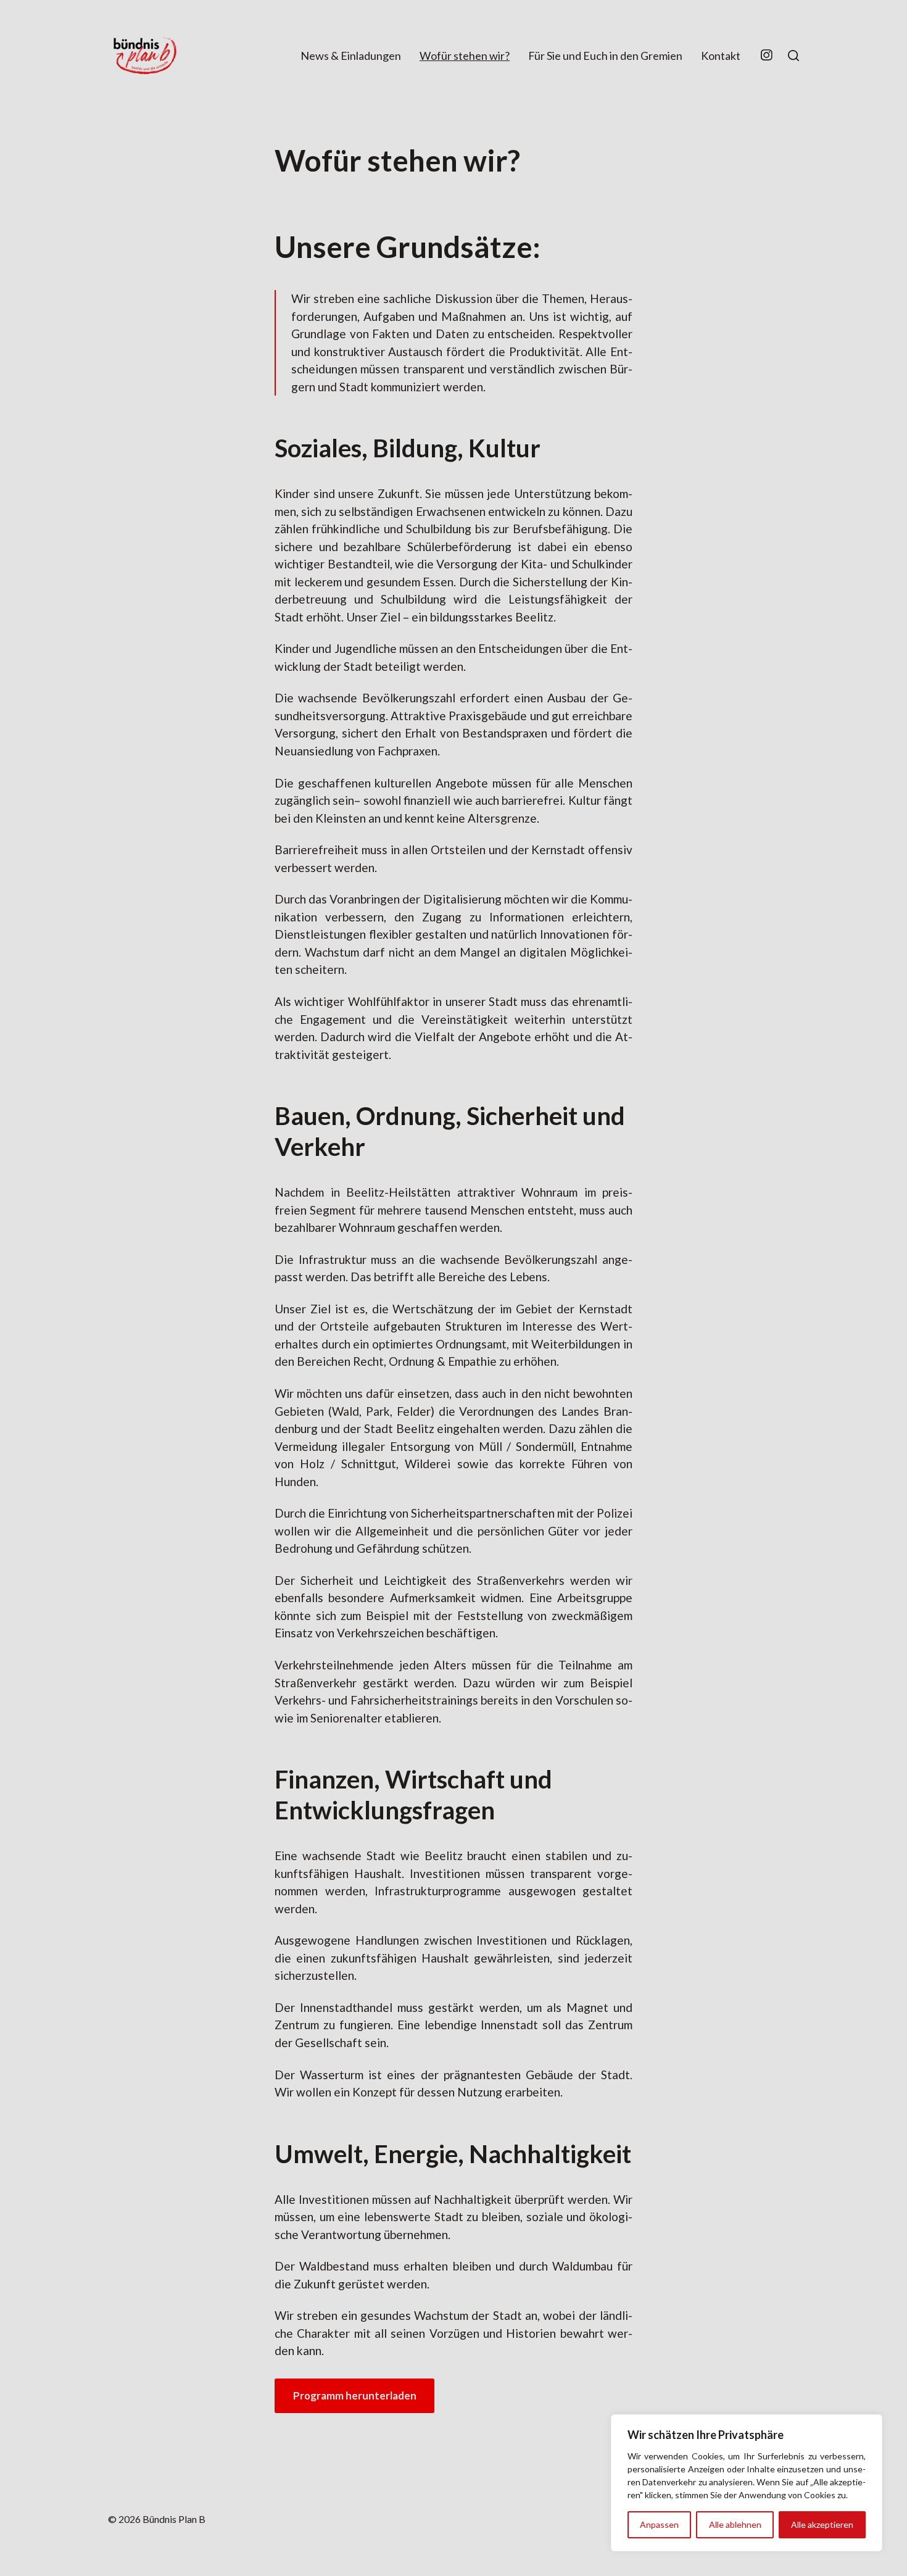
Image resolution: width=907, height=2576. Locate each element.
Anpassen (659, 2524)
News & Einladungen (351, 56)
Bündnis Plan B (174, 2519)
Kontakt (721, 56)
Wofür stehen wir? (465, 56)
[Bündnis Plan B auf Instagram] (766, 56)
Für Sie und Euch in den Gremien (605, 56)
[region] (747, 2483)
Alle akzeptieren (822, 2524)
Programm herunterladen (355, 2395)
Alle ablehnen (735, 2524)
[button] (793, 56)
